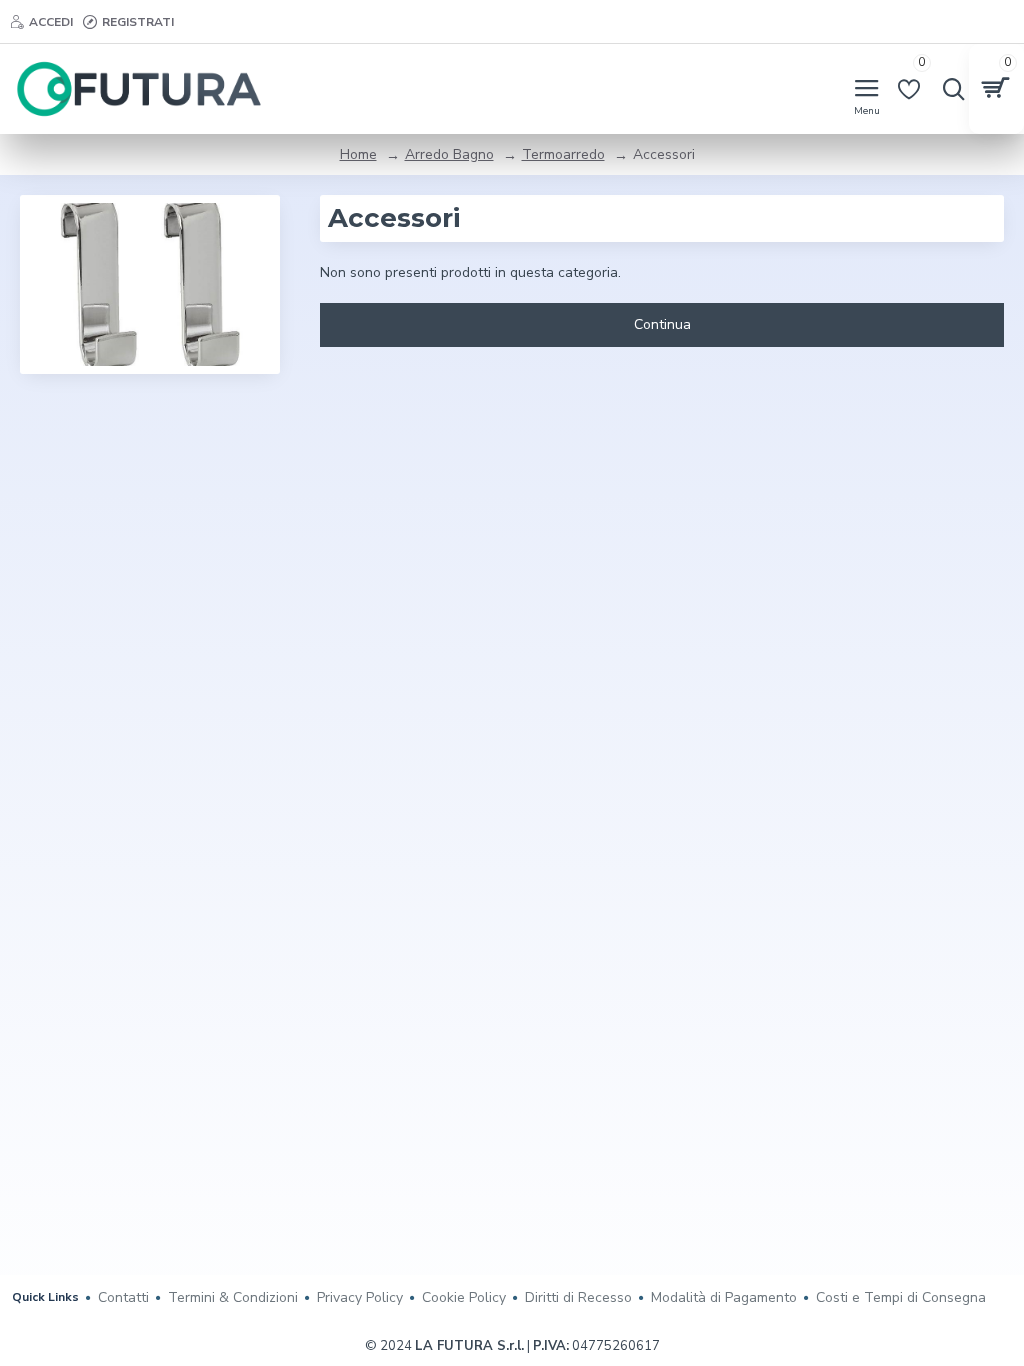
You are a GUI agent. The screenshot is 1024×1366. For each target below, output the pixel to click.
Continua (662, 324)
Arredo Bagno (449, 154)
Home (358, 154)
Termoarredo (563, 154)
